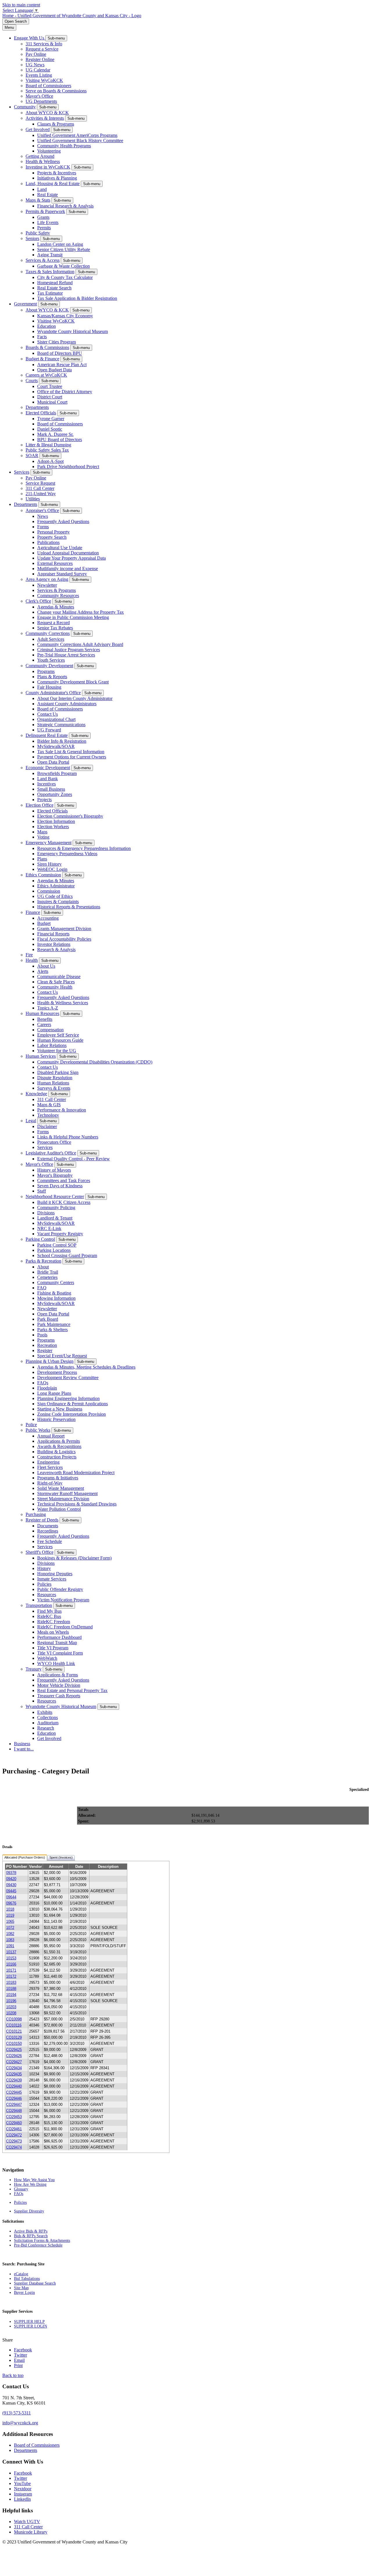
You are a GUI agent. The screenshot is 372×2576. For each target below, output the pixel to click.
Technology (48, 1115)
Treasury (34, 1669)
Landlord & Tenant (55, 1218)
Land (42, 189)
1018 (10, 1909)
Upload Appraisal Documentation (68, 553)
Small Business (51, 789)
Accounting (48, 918)
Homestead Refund (55, 283)
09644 (11, 1897)
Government (25, 304)
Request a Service (42, 49)
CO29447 (14, 2105)
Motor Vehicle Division (59, 1685)
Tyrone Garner (51, 419)
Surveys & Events (54, 1088)
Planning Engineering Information (68, 1398)
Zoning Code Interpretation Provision (71, 1414)
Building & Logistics (56, 1452)
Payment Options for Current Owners (72, 757)
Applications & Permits (59, 1441)
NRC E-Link (49, 1228)
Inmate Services (52, 1579)
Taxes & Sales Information (50, 272)
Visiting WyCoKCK (44, 80)
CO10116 (14, 2025)
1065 (10, 1921)
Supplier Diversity (29, 2211)
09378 (11, 1873)
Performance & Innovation (62, 1110)
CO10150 (14, 2044)
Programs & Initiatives (58, 1478)
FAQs (43, 1383)
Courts (32, 381)
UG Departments (41, 101)
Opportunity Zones (55, 794)
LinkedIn (22, 2499)
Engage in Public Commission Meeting (73, 617)
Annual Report (51, 1436)
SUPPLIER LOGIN (31, 2326)
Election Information (56, 821)
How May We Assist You (34, 2180)
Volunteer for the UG (57, 1051)
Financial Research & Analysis (65, 206)
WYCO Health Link (56, 1663)
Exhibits (45, 1712)
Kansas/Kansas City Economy (65, 316)
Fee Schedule (50, 1541)
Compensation (50, 1030)
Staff (42, 1191)
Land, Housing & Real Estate (53, 184)
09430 (11, 1885)
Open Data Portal (53, 762)
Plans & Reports (52, 677)
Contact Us (48, 714)
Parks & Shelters (52, 1330)
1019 (10, 1915)
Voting (43, 837)
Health (32, 960)
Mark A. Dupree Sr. (55, 434)
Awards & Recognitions (59, 1446)
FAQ (42, 1288)
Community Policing (56, 1208)
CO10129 (14, 2037)
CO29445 (14, 2092)
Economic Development (48, 768)
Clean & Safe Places (56, 982)
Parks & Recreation (43, 1261)
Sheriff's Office (40, 1552)
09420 (11, 1879)
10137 (11, 1952)
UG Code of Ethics (55, 896)
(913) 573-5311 (17, 2413)
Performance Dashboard (59, 1637)
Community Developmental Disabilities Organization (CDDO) (95, 1062)
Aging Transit (50, 255)
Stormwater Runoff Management (67, 1493)
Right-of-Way (50, 1483)
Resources (47, 1595)
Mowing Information (56, 1298)
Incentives (46, 784)
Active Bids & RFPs (31, 2231)
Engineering (48, 1462)
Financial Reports (53, 934)
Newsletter (47, 585)
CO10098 (14, 2019)
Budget (44, 923)
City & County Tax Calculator (65, 277)
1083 (10, 1940)
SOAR (32, 455)
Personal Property (53, 532)
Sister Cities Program (57, 342)
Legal (31, 1121)
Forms (43, 527)
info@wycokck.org (20, 2423)
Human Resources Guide (60, 1040)
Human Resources (42, 1013)
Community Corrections (48, 633)
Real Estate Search (54, 288)
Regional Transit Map (57, 1643)
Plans (42, 859)
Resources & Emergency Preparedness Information (84, 848)
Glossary (21, 2189)
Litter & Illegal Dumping (48, 445)
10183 (11, 1982)
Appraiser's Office (42, 510)
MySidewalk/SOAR (56, 746)
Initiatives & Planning (57, 178)
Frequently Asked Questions (63, 521)
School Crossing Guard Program (67, 1255)
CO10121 (14, 2031)
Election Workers (53, 827)
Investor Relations (54, 944)
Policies (44, 1584)
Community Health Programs (64, 146)
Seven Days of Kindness (60, 1186)
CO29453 (14, 2117)
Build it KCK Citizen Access (64, 1202)
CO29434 (14, 2068)
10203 (11, 2007)
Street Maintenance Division (63, 1499)
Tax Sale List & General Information (71, 752)
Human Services (41, 1056)
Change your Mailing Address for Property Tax (81, 612)
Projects (44, 800)
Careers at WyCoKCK (46, 375)
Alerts (43, 971)
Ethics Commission (43, 875)
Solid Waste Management (61, 1488)
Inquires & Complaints (58, 902)
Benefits (45, 1019)
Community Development (49, 666)
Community (25, 107)
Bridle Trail (48, 1272)
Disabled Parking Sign (58, 1072)
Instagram (23, 2494)
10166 (11, 1964)
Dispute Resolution (55, 1078)
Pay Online (36, 54)
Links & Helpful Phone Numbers (68, 1137)
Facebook (23, 2473)
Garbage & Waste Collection (64, 266)
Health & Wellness (43, 161)
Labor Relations (52, 1045)
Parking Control (40, 1239)
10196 (11, 2001)
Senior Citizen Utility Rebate (64, 249)
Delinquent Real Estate (47, 735)
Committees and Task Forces (64, 1180)
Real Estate (48, 195)
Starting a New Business (60, 1409)
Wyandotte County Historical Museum (73, 331)
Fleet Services (50, 1467)
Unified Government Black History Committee (80, 140)
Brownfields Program (57, 773)
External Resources (55, 563)
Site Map (21, 2288)
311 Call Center (40, 488)
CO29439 (14, 2080)
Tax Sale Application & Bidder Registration (77, 298)
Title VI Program (53, 1648)
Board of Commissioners (48, 86)
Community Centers (56, 1282)
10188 (11, 1989)
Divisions (46, 1213)
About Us (46, 966)
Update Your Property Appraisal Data (71, 558)
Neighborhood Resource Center (55, 1196)
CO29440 (14, 2086)
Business (22, 1744)
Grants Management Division (64, 929)
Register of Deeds (42, 1520)
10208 (11, 2013)
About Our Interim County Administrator (75, 698)
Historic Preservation (56, 1419)
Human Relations (53, 1083)
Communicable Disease (59, 976)
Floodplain (47, 1388)
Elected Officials (41, 413)
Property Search (52, 537)
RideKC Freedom (54, 1622)
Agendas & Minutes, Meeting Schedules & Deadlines (86, 1367)
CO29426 (14, 2056)
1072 (10, 1928)
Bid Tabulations (27, 2279)
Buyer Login (24, 2293)
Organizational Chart (56, 719)
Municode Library (31, 2532)
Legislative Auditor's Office (51, 1153)
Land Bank (48, 779)
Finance (33, 912)
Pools (42, 1335)
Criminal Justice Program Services (69, 650)
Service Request (40, 483)
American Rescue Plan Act (62, 365)
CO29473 (14, 2141)
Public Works (38, 1430)
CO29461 (14, 2129)
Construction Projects (57, 1457)
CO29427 (14, 2062)
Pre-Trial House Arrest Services (66, 655)
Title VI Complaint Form (60, 1653)
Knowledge (36, 1094)
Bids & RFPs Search (31, 2236)
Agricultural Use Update (60, 548)
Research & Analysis (56, 949)
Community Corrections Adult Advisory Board (80, 644)
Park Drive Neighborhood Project (68, 467)
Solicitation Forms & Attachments (42, 2241)
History (44, 1568)
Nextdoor (23, 2489)
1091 (10, 1946)
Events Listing (39, 75)
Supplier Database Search (35, 2283)
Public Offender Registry (60, 1589)
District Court (50, 397)
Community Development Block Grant (73, 682)
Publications (48, 542)
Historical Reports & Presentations (69, 907)
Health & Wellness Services (63, 1003)
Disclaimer (47, 1126)
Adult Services (51, 639)
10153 (11, 1958)
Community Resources (58, 596)
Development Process (57, 1372)
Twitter (20, 2478)
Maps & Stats (38, 200)
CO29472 (14, 2135)
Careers (44, 1024)
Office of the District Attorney (65, 392)
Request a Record (53, 623)
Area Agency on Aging (47, 579)
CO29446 (14, 2098)
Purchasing (36, 1514)
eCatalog (21, 2274)
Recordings (48, 1531)
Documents (48, 1526)
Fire (29, 955)
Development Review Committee (68, 1377)
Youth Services (51, 660)
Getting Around (40, 156)
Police (31, 1425)
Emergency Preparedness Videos (67, 854)
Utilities (33, 499)
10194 (11, 1995)
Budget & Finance (42, 359)
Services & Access (43, 260)
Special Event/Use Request (62, 1356)
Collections (48, 1717)
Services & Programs (57, 590)
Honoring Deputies (55, 1574)
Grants (43, 217)
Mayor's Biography (55, 1175)
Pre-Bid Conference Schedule (38, 2245)
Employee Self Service (58, 1035)
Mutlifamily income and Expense (68, 569)
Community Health (55, 987)
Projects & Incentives (57, 173)
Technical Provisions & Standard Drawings (77, 1504)
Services (22, 472)
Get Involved (38, 129)
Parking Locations (54, 1250)
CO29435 (14, 2074)
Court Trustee (50, 386)
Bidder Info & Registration (62, 741)
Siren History (49, 864)
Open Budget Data (54, 370)
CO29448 (14, 2111)
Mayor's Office (39, 96)
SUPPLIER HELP (29, 2322)
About (43, 1267)
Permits (44, 228)
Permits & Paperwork (45, 211)
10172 (11, 1976)
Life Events (48, 222)
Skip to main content (21, 5)
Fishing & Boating (54, 1293)
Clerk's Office (38, 601)
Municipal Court (52, 402)
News (43, 516)
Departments (37, 407)
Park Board (48, 1319)
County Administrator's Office (53, 693)
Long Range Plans (54, 1393)
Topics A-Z (48, 1008)
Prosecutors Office (54, 1142)
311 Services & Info (44, 44)
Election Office (40, 805)
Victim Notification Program (63, 1600)
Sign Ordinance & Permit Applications (73, 1404)
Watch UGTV (27, 2522)
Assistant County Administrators (67, 704)
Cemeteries (47, 1277)
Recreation (47, 1345)
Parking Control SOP (57, 1245)
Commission (49, 891)
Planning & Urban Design (50, 1361)
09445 (11, 1891)
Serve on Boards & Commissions (56, 91)
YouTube (22, 2483)
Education (46, 326)
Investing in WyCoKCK (48, 167)
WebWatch (47, 1658)
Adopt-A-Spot (50, 461)
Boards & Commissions (47, 347)
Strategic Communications (61, 725)
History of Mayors (54, 1170)
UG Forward (49, 730)
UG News (35, 65)
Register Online (40, 59)
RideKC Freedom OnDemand (65, 1627)
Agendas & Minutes (56, 607)
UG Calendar (38, 70)
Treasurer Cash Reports (59, 1696)
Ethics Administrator (56, 886)
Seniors (32, 238)
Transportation (39, 1605)
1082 (10, 1934)
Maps (42, 832)
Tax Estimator (50, 293)
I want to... (24, 1749)
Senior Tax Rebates (55, 628)
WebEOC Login (52, 869)
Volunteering (49, 151)
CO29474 (14, 2147)
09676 (11, 1903)
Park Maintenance (54, 1324)
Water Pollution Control (59, 1509)
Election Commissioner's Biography (70, 816)
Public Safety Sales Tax (47, 450)
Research (46, 1728)
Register (45, 1350)
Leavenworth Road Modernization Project (76, 1473)
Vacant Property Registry (60, 1234)
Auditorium (48, 1723)
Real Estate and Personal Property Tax (72, 1690)
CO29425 (14, 2050)
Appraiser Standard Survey (62, 574)
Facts (42, 337)
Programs (46, 671)
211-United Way (41, 494)
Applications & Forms (58, 1675)
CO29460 (14, 2123)
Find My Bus (49, 1611)
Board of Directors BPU (60, 353)
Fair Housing (49, 687)
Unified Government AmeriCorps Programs (77, 135)
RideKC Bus (49, 1616)
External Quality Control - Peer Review (74, 1159)
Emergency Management (49, 843)
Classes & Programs (56, 124)
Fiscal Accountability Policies (64, 939)
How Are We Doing (30, 2184)
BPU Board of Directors (60, 440)
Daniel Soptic (50, 429)
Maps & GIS (49, 1105)
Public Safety (38, 233)
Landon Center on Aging (60, 244)
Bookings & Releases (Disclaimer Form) (74, 1558)
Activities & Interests (45, 118)
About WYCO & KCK (47, 113)
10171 (11, 1970)
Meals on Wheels (53, 1632)
